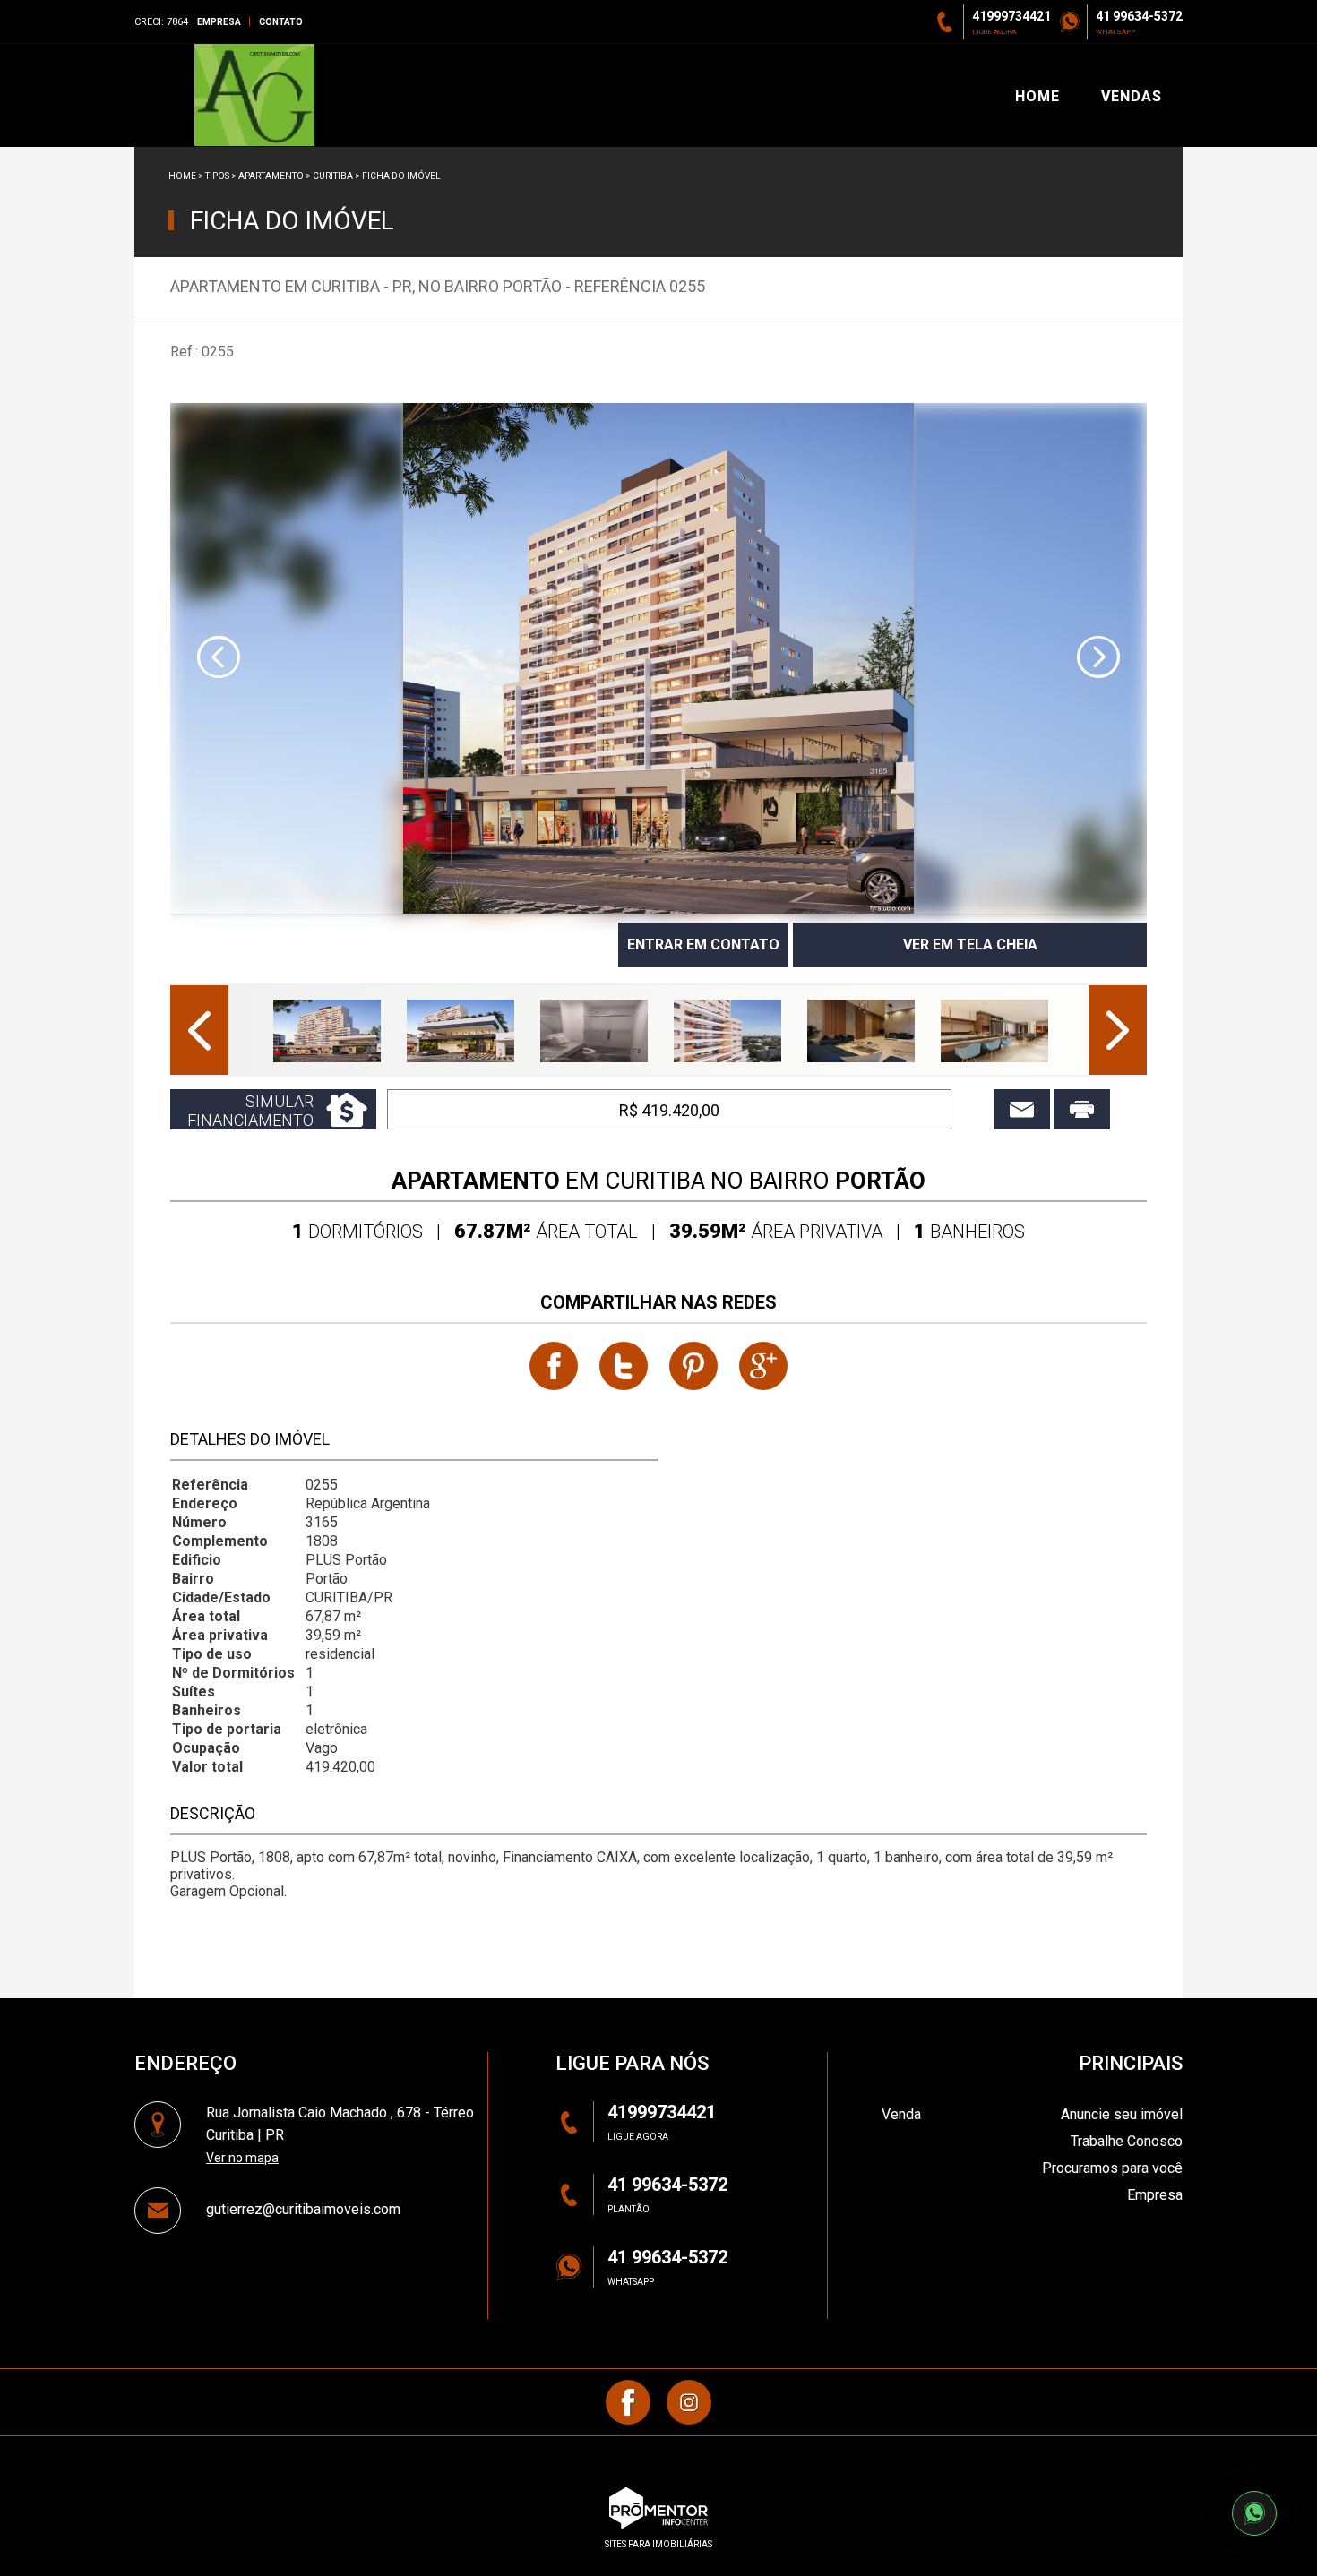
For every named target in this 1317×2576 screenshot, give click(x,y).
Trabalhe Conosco (1127, 2141)
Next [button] (1098, 657)
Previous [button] (219, 657)
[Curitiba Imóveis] (254, 95)
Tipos (217, 176)
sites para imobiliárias (658, 2544)
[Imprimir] (1082, 1109)
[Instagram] (689, 2402)
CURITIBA (333, 176)
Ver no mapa (242, 2158)
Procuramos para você (1112, 2168)
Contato (281, 22)
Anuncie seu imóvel (1122, 2114)
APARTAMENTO (271, 176)
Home (182, 176)
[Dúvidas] (1022, 1109)
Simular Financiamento (250, 1111)
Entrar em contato (703, 945)
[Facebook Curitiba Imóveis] (628, 2402)
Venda (901, 2114)
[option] (658, 658)
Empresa (219, 22)
